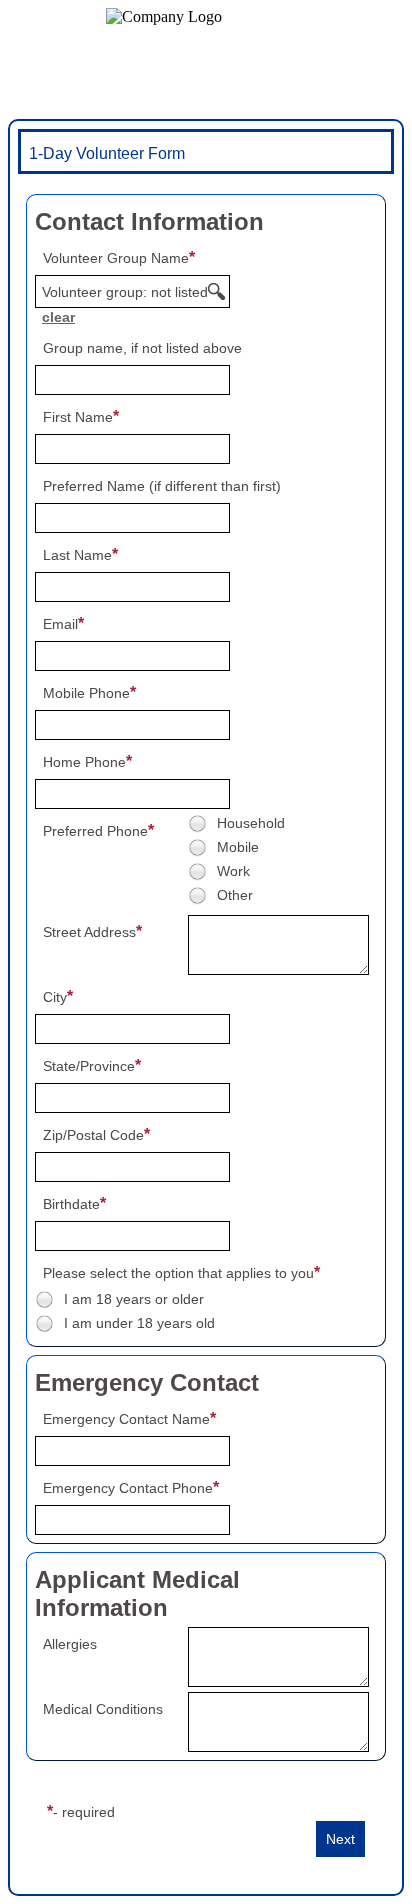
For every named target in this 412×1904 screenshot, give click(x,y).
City (55, 997)
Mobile (238, 847)
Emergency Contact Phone (128, 1488)
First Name (78, 417)
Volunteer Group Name (116, 258)
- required (84, 1812)
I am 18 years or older (134, 1299)
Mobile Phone (86, 693)
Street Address (89, 932)
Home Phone (84, 762)
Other (235, 895)
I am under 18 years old (139, 1323)
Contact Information (149, 221)
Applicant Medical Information (137, 1593)
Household (251, 823)
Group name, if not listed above (142, 348)
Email (60, 624)
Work (233, 871)
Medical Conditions (103, 1709)
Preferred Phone (95, 831)
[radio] (197, 823)
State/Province (89, 1066)
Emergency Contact (147, 1382)
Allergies (70, 1644)
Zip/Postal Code (93, 1135)
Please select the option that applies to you (178, 1273)
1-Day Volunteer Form (107, 153)
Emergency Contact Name (126, 1419)
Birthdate (71, 1204)
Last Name (77, 555)
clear (58, 317)
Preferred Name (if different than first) (162, 486)
